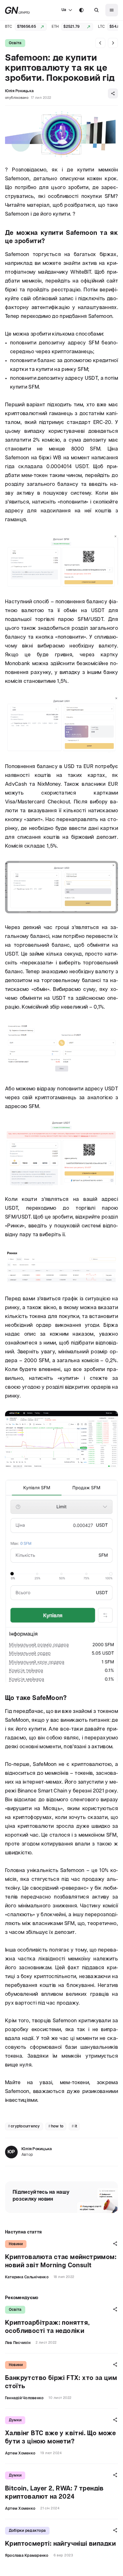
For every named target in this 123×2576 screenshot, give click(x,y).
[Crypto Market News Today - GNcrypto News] (18, 10)
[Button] (97, 10)
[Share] (113, 93)
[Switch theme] (81, 10)
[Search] (97, 10)
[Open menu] (112, 10)
